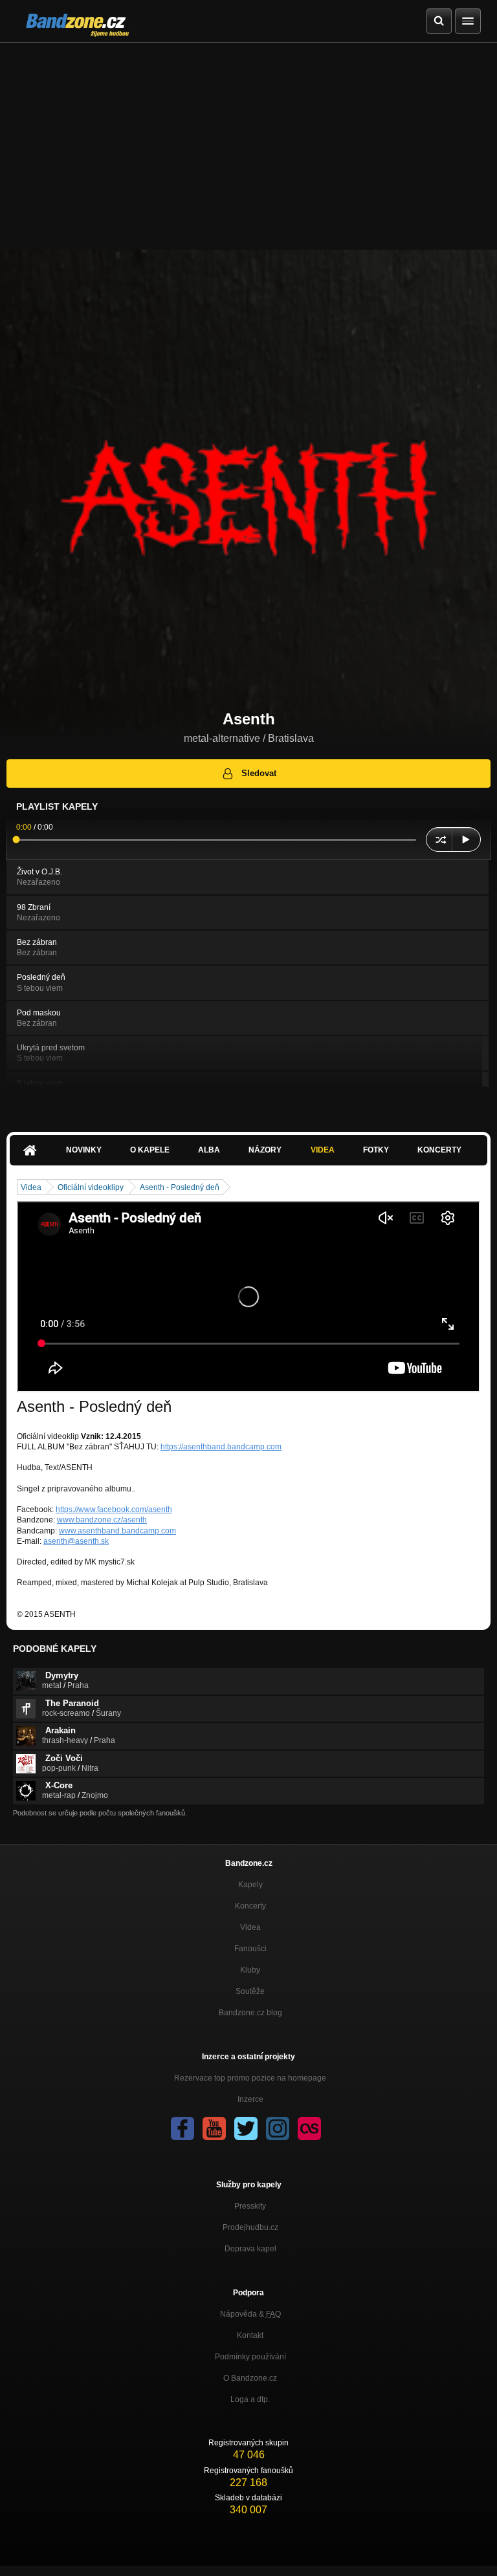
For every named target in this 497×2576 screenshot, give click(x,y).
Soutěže (250, 1991)
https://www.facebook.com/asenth (114, 1510)
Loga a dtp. (250, 2399)
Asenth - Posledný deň (180, 1187)
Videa (323, 1150)
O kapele (150, 1150)
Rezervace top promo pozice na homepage (250, 2078)
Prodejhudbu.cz (250, 2227)
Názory (265, 1150)
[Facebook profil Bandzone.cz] (182, 2128)
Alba (209, 1150)
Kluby (250, 1970)
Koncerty (439, 1150)
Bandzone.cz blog (250, 2013)
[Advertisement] (248, 140)
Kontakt (250, 2335)
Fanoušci (250, 1949)
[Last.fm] (309, 2128)
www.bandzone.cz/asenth (102, 1520)
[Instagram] (278, 2128)
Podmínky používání (250, 2357)
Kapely (250, 1885)
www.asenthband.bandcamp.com (117, 1531)
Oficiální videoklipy (91, 1187)
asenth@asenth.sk (76, 1541)
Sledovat (259, 773)
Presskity (250, 2206)
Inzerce (250, 2099)
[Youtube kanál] (214, 2128)
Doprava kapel (250, 2249)
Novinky (84, 1150)
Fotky (376, 1150)
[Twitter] (246, 2128)
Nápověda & (250, 2314)
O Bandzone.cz (250, 2378)
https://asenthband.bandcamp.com (221, 1447)
